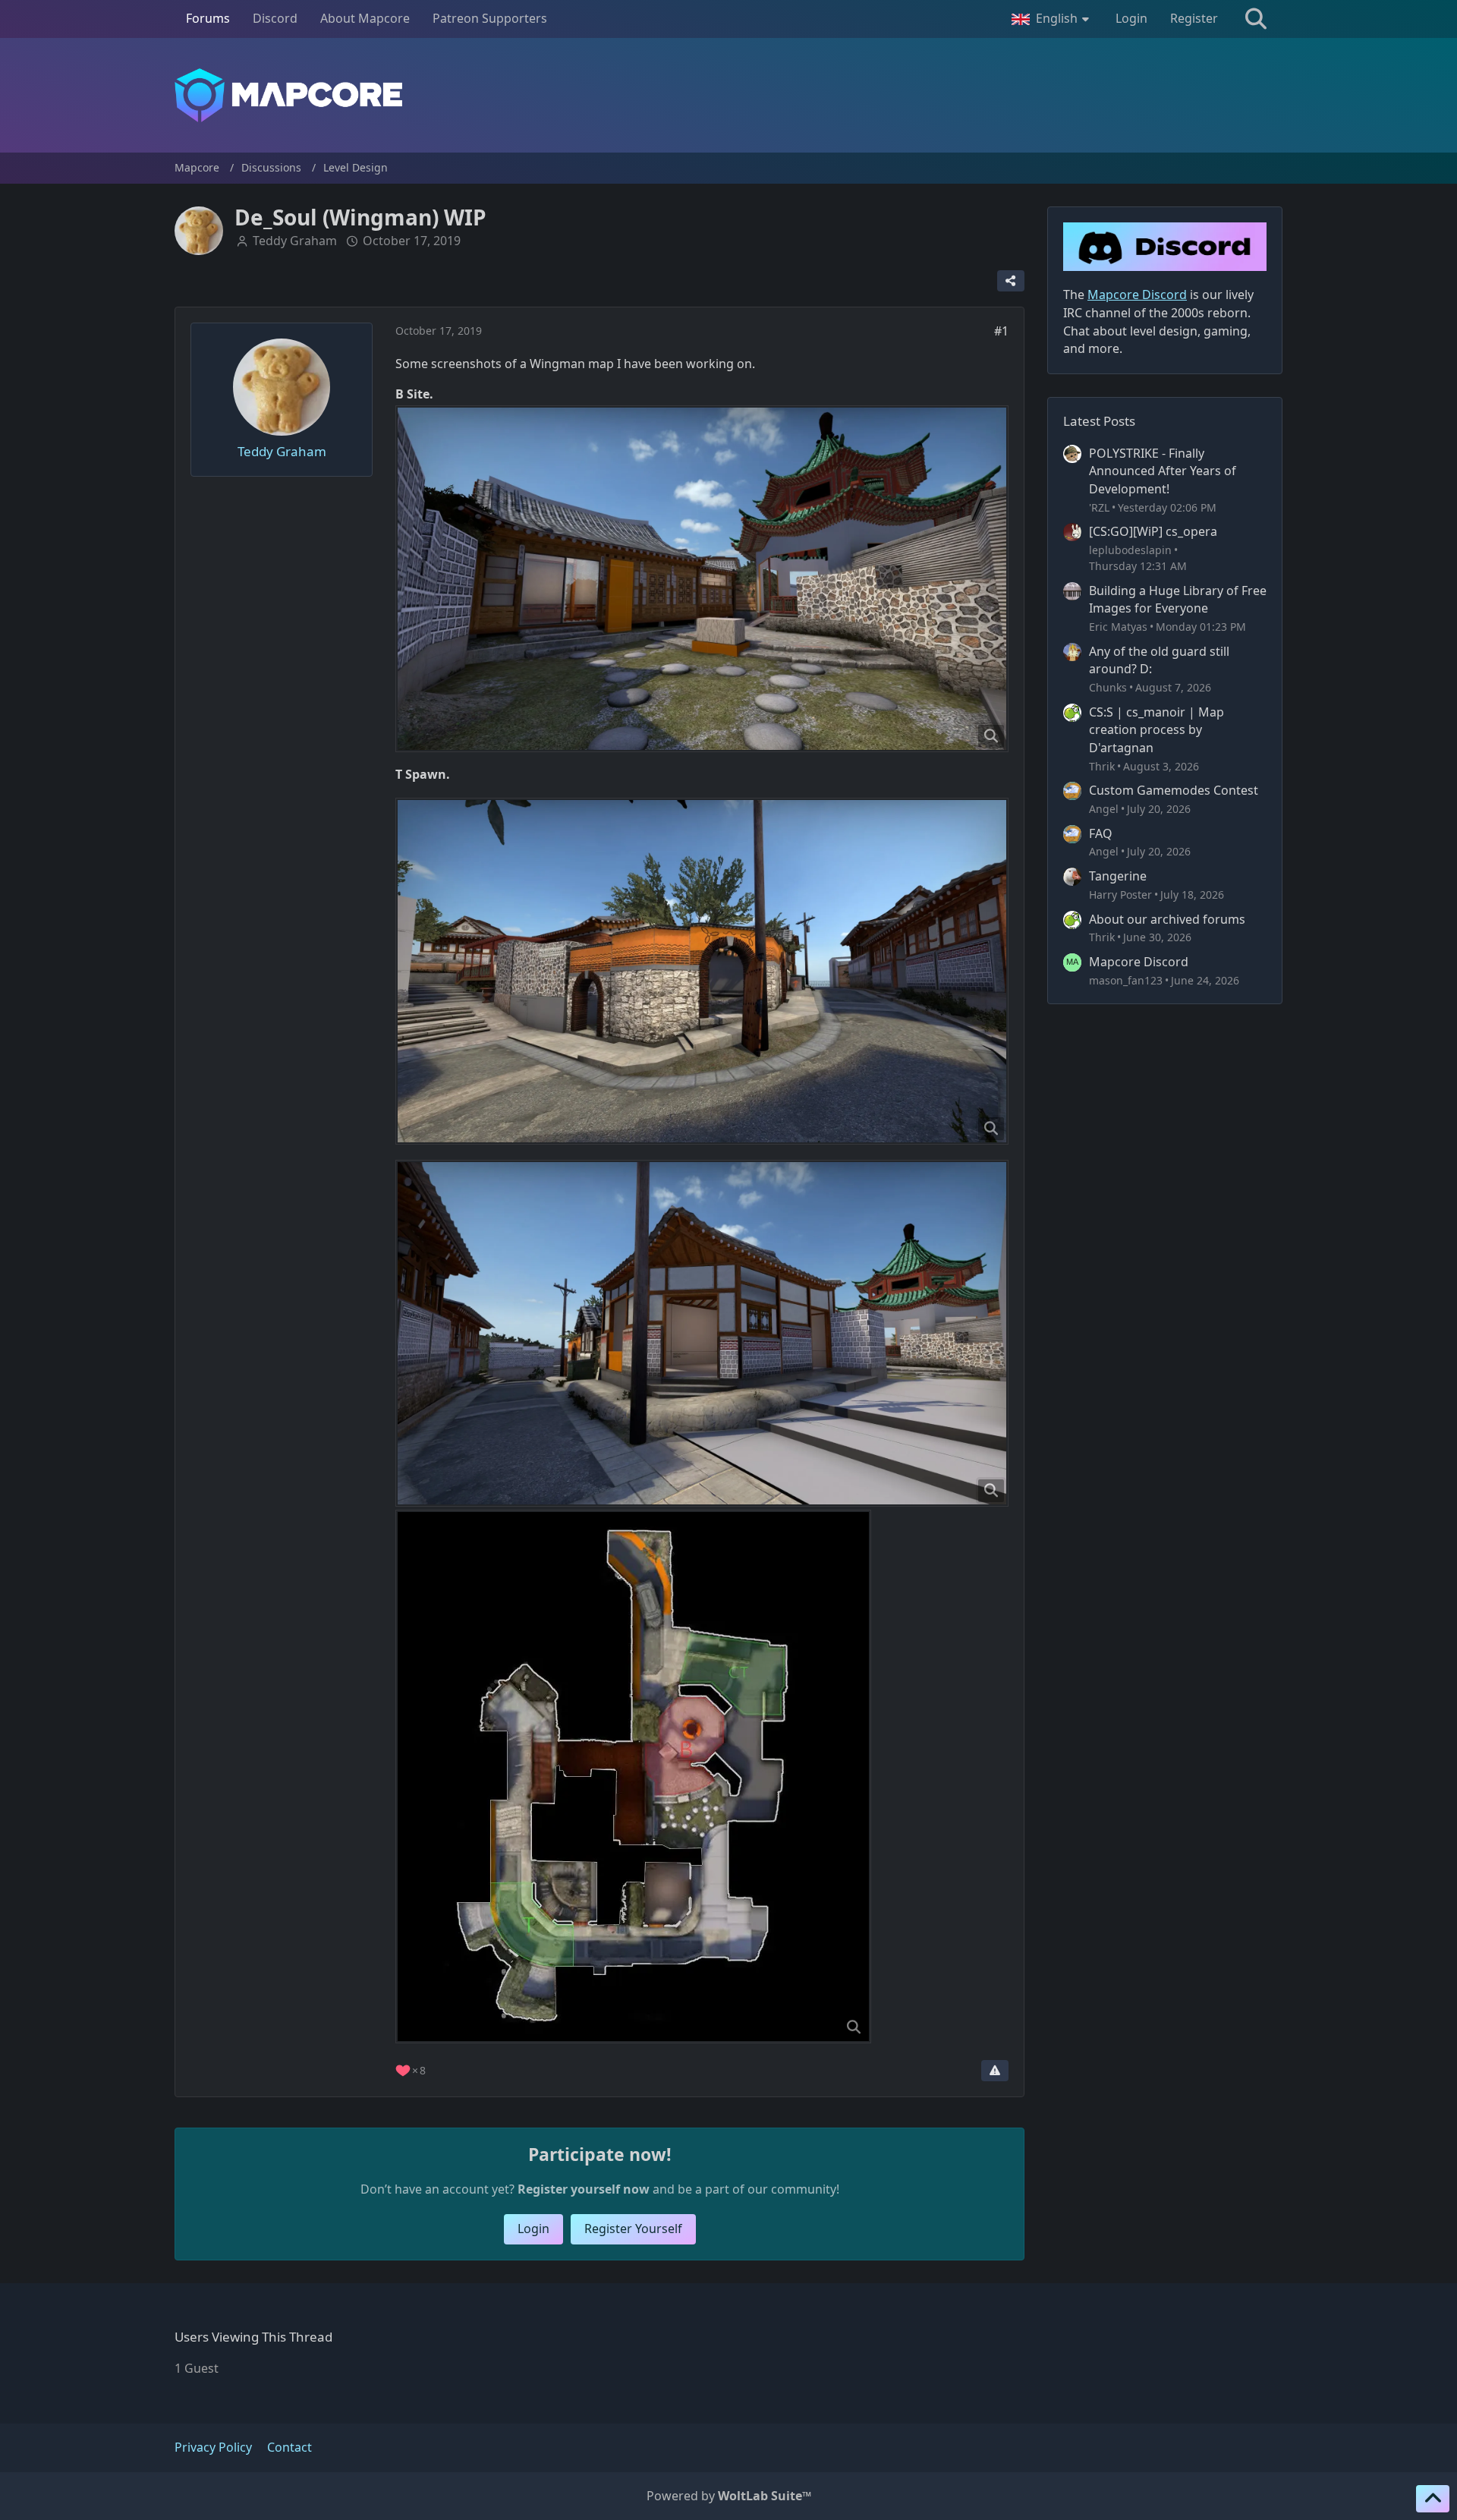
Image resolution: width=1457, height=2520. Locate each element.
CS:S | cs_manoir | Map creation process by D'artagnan (1156, 730)
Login (1131, 18)
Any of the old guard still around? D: (1159, 660)
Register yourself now (584, 2189)
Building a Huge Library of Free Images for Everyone (1178, 600)
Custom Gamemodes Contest (1174, 790)
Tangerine (1118, 876)
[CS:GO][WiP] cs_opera (1153, 531)
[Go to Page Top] (1433, 2499)
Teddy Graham (295, 241)
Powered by (729, 2496)
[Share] (1011, 281)
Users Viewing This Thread (253, 2337)
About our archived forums (1167, 919)
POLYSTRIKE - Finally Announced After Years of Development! (1163, 471)
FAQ (1101, 833)
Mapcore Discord (1139, 962)
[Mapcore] (728, 95)
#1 (1001, 331)
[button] (1052, 19)
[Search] (1256, 19)
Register (1194, 18)
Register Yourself (633, 2229)
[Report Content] (995, 2071)
